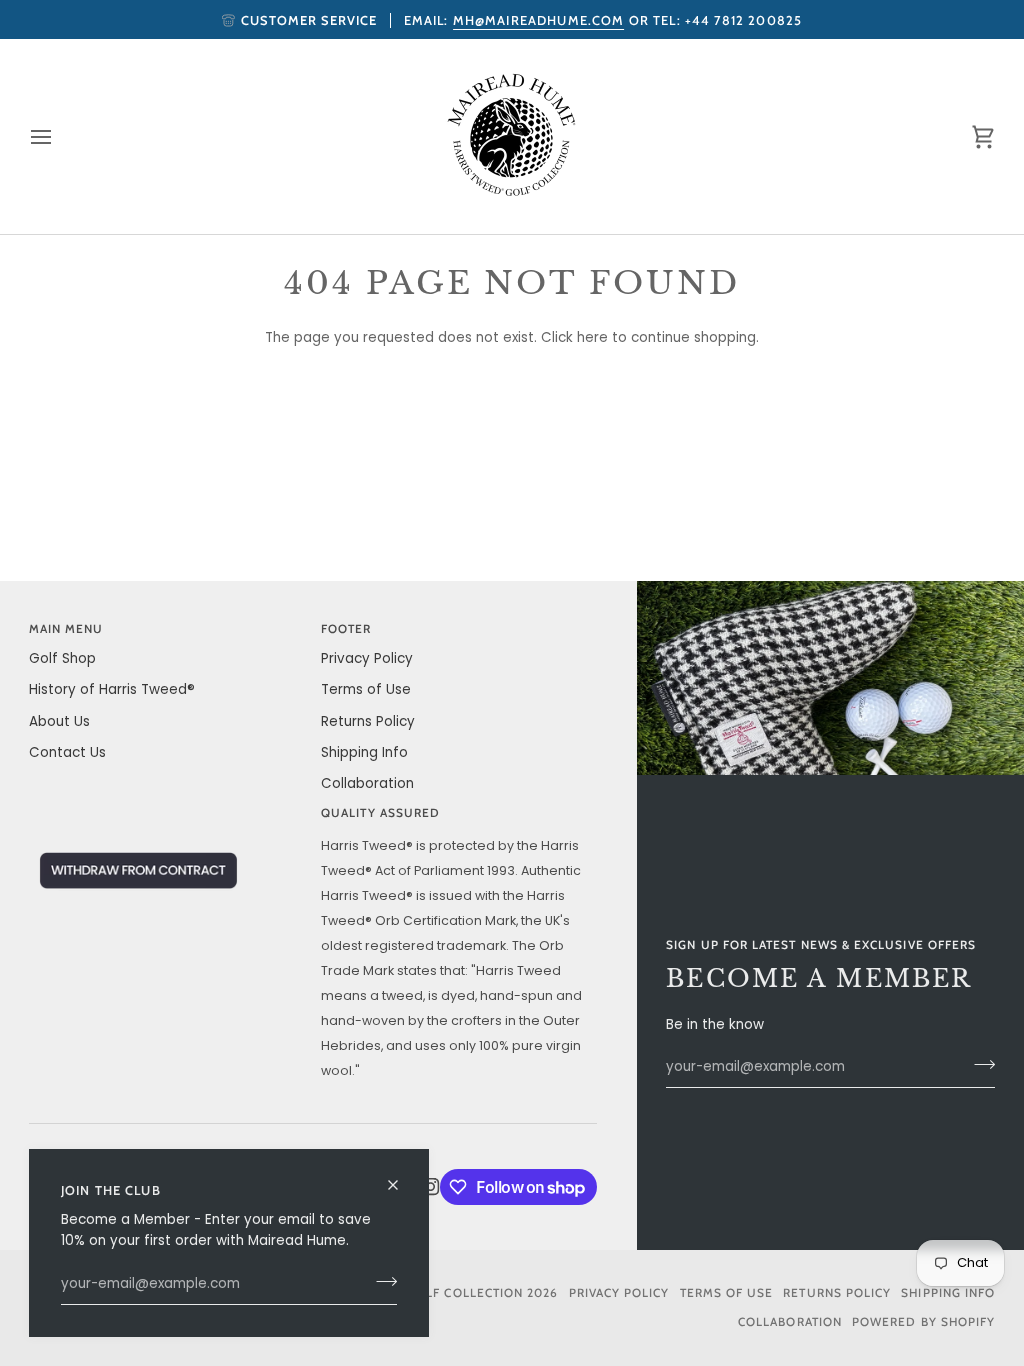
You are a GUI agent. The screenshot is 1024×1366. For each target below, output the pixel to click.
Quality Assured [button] (380, 813)
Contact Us (67, 752)
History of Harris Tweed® (112, 689)
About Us (59, 721)
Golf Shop (62, 658)
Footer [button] (346, 629)
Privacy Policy (367, 658)
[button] (167, 810)
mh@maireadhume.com (539, 20)
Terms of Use (366, 689)
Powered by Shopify (923, 1322)
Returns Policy (368, 721)
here (592, 337)
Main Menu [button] (66, 629)
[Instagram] (431, 1187)
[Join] (380, 1282)
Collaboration (367, 783)
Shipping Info (364, 752)
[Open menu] (59, 136)
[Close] (401, 1176)
